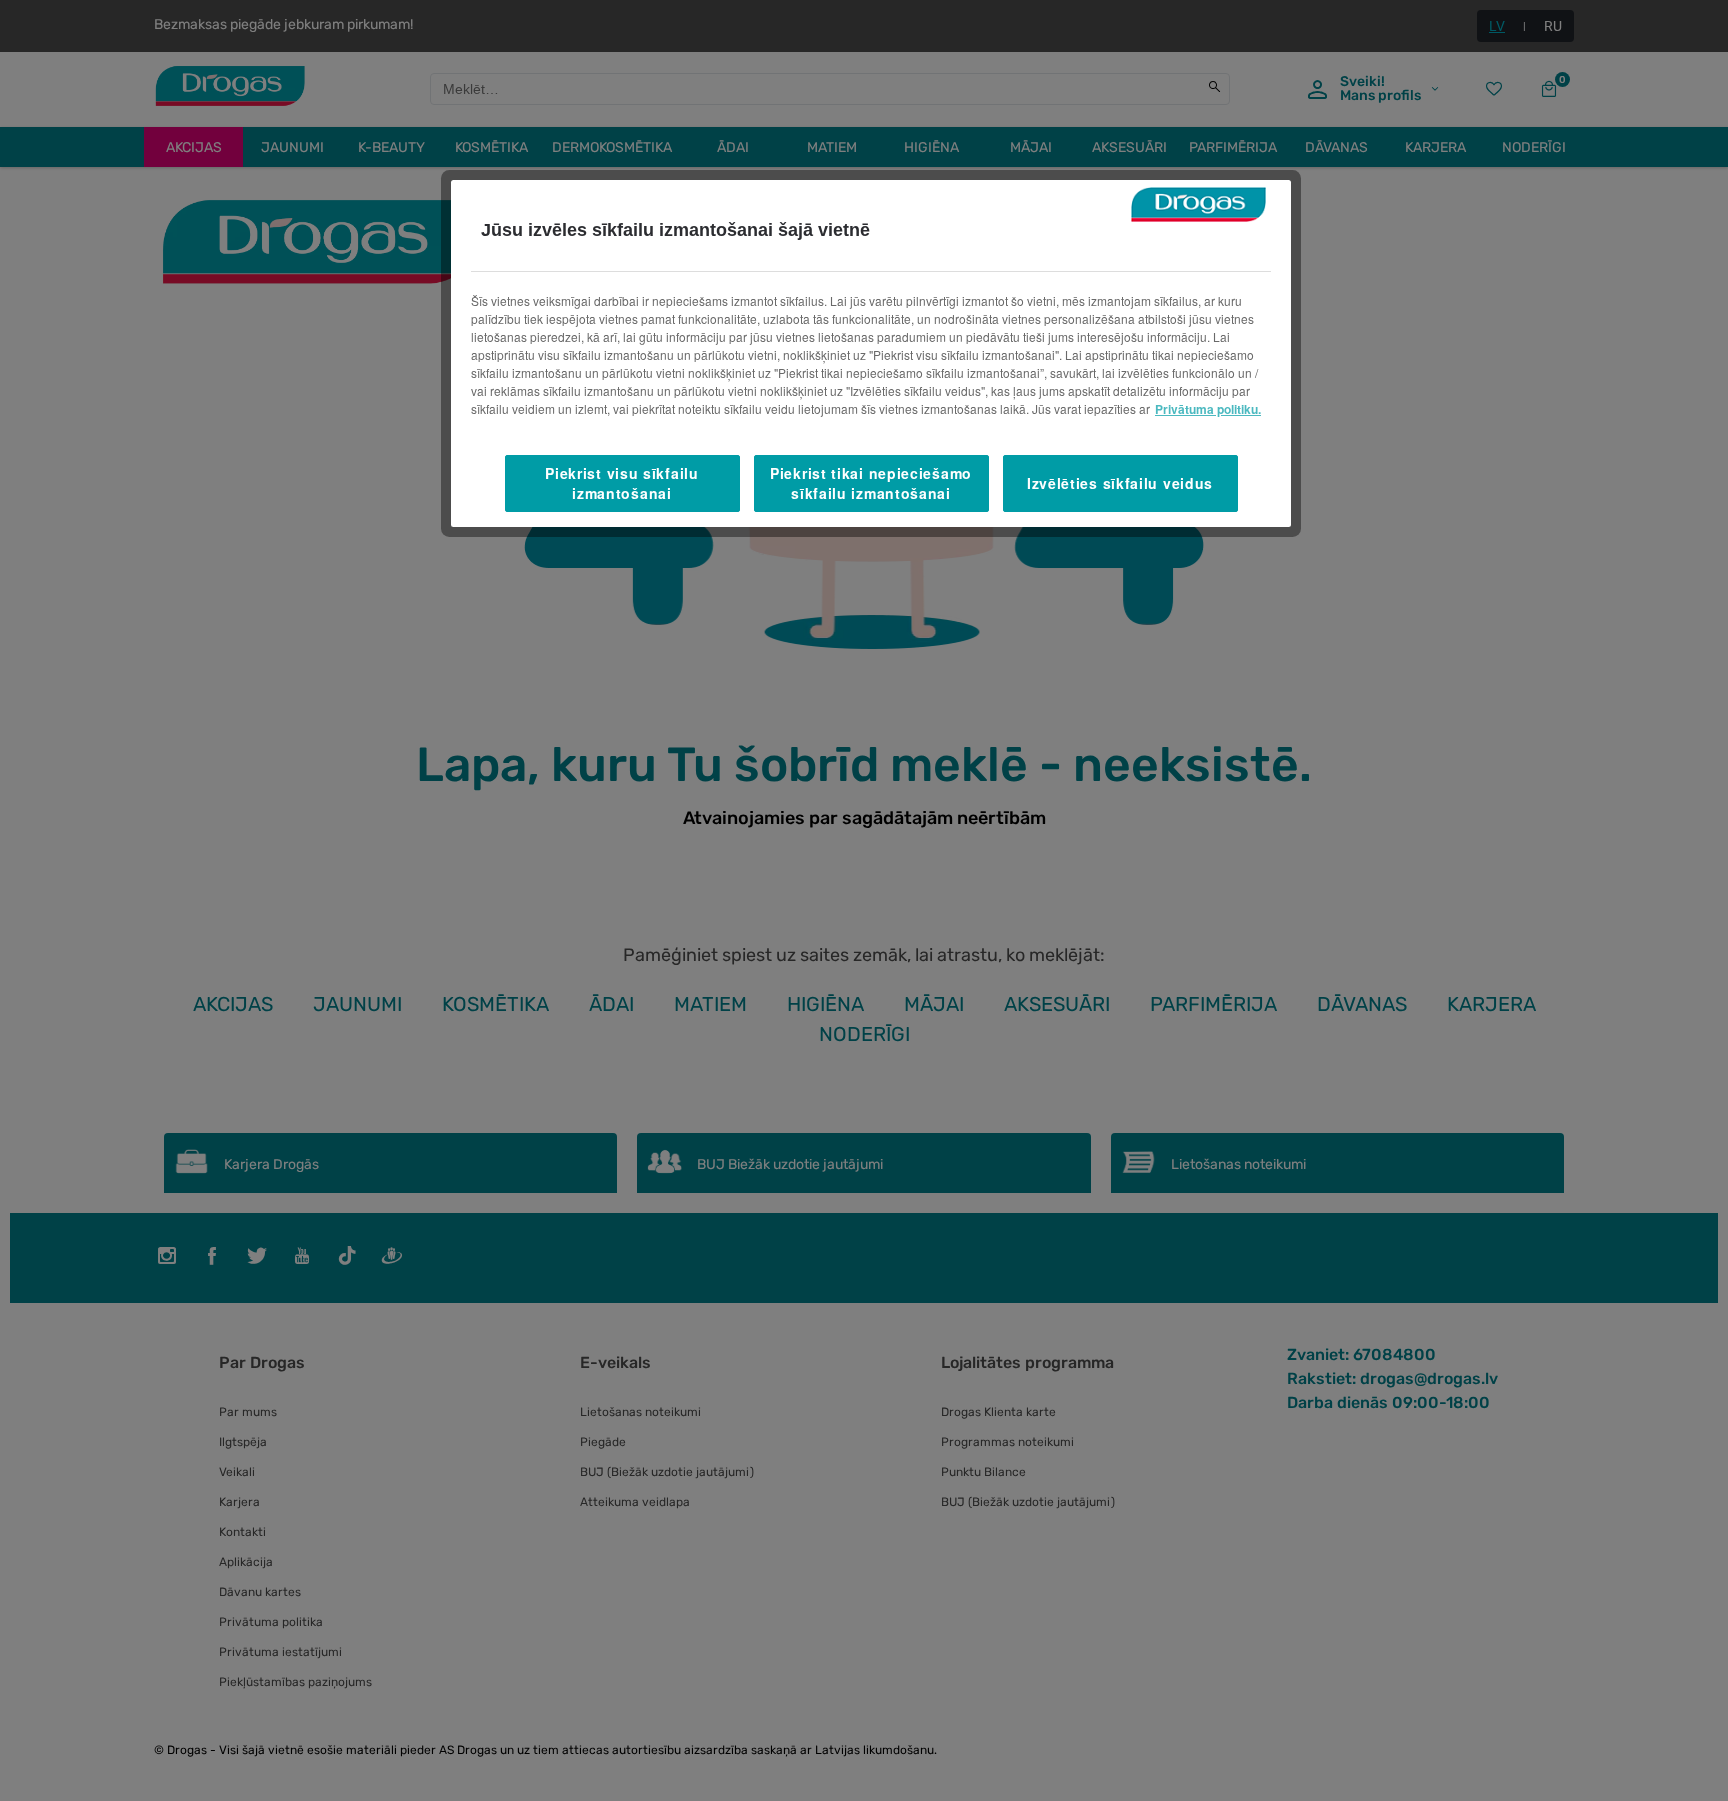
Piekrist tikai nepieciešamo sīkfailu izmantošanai (871, 483)
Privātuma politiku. (1208, 409)
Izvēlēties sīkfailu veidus (1120, 483)
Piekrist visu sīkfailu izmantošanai (621, 483)
